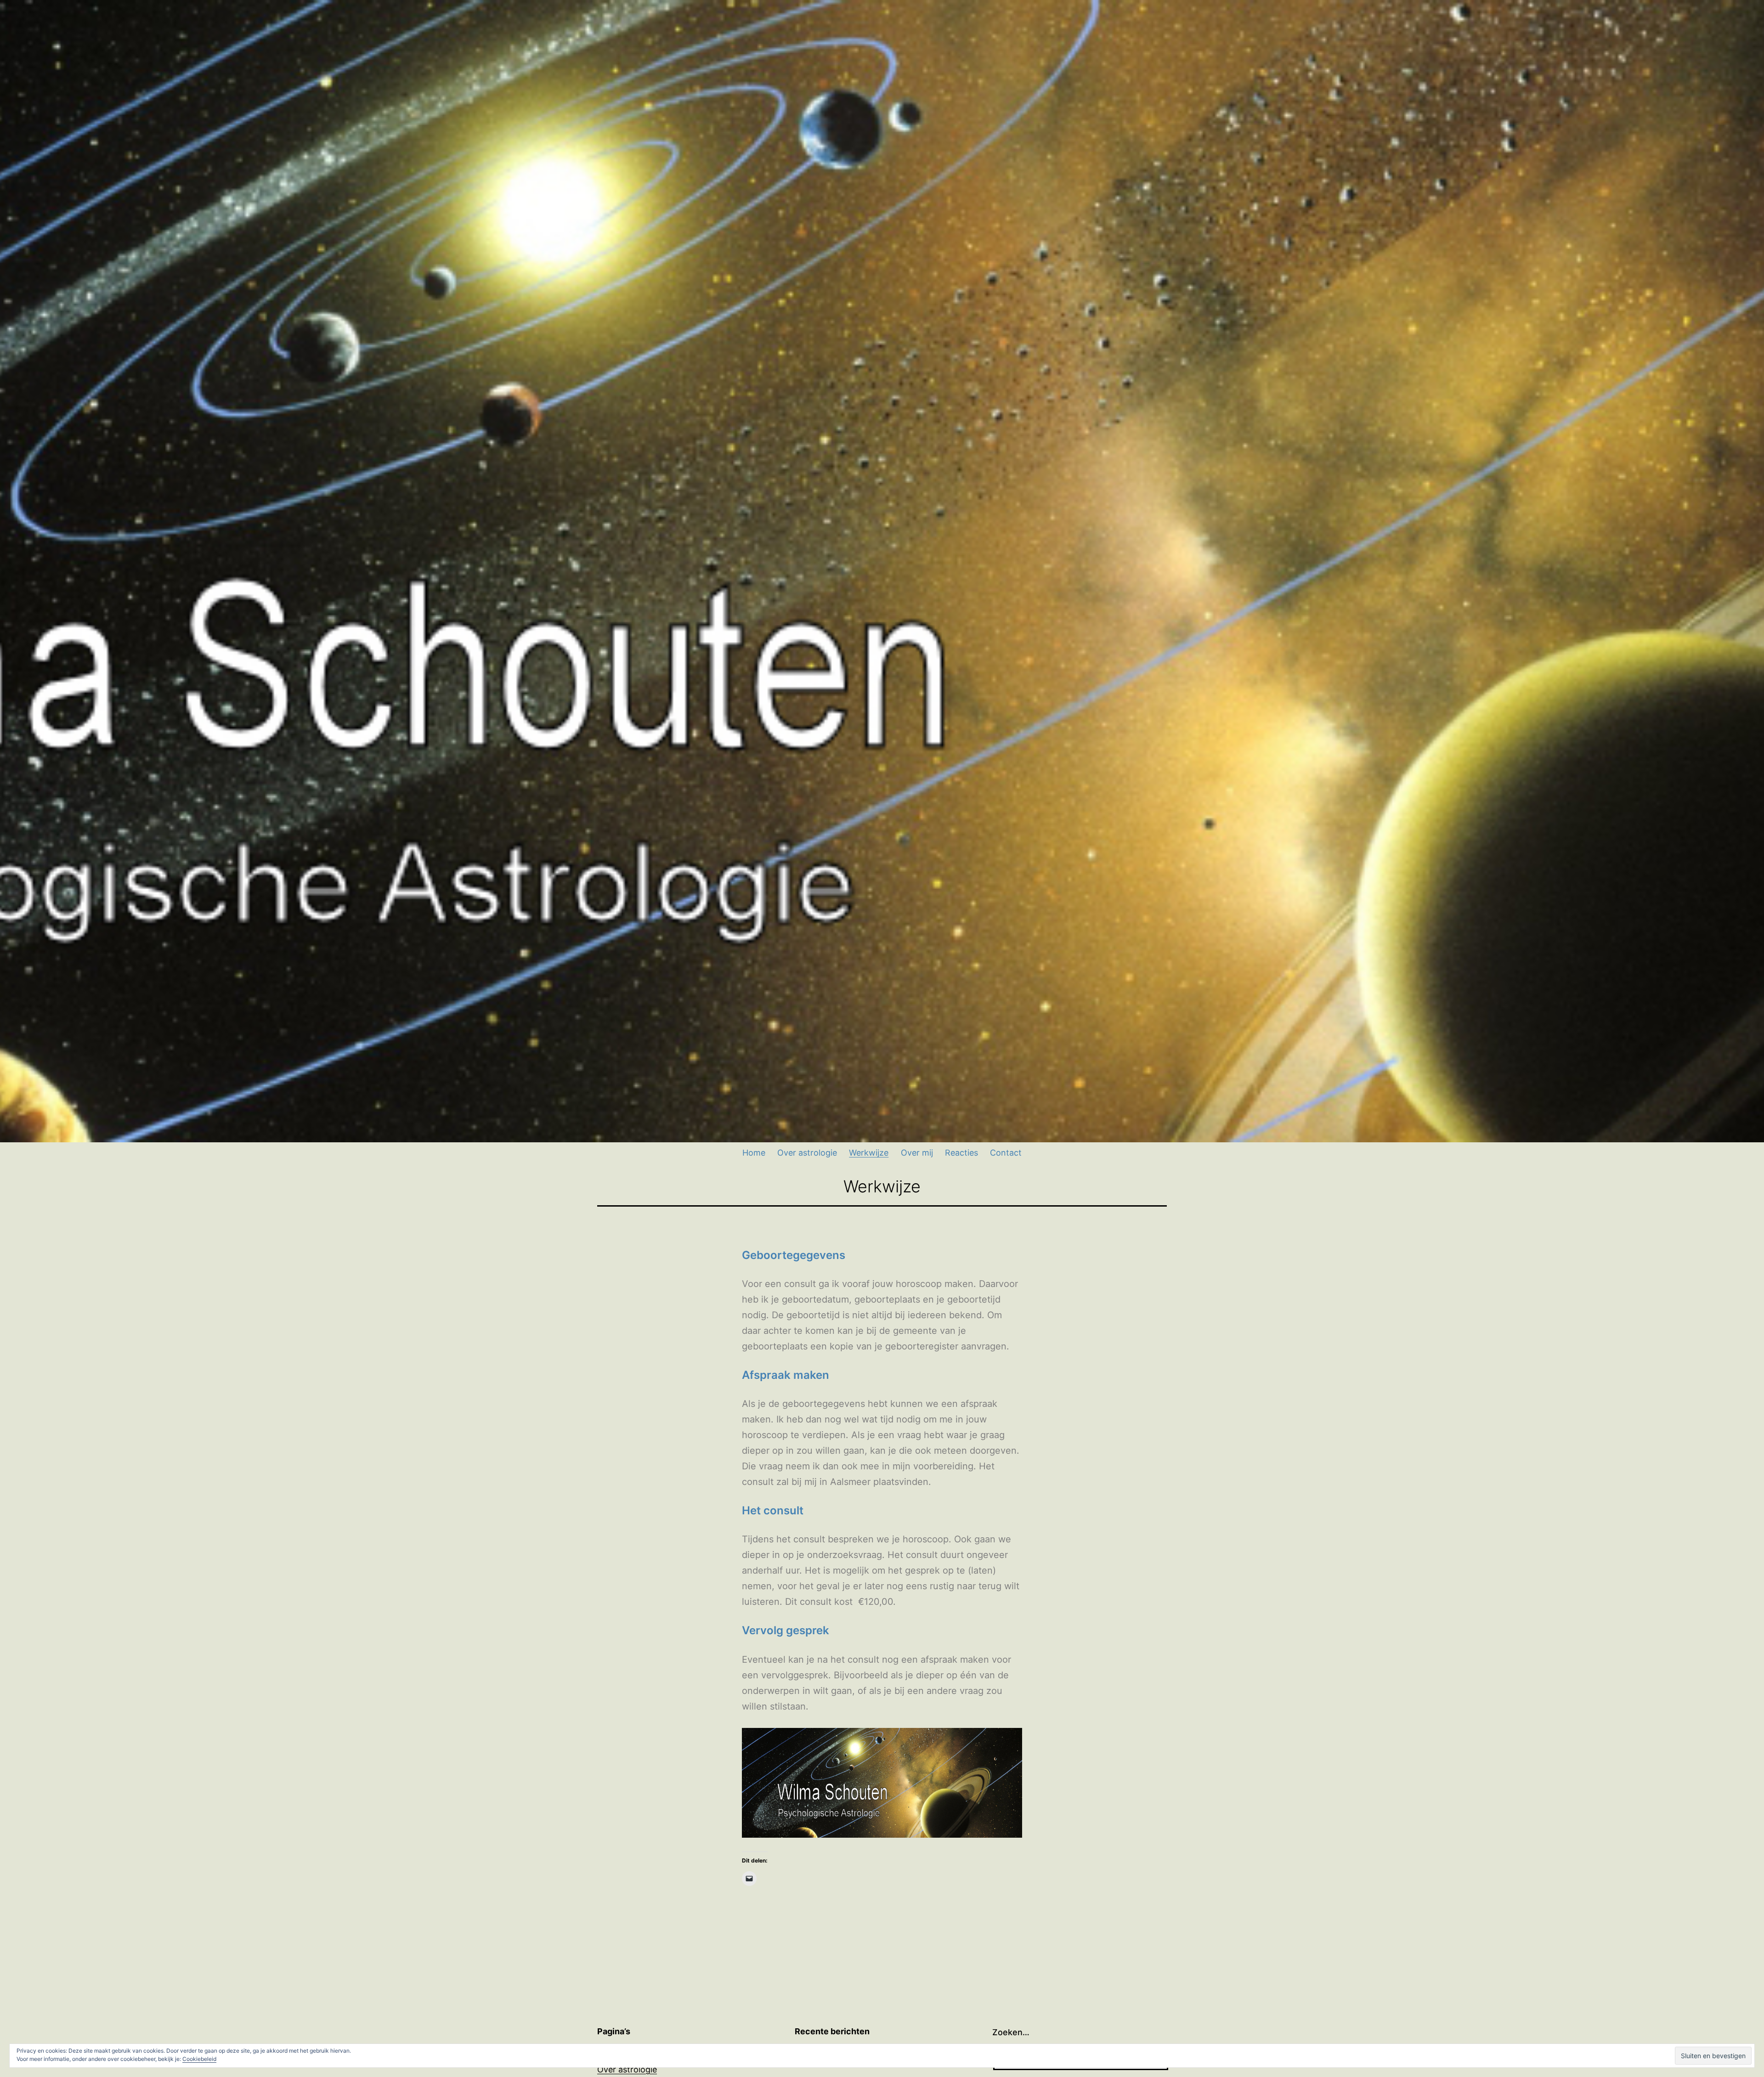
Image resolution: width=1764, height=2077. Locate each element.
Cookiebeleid (199, 2059)
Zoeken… (1011, 2032)
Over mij (917, 1153)
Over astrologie (807, 1153)
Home (754, 1153)
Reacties (961, 1153)
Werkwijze (869, 1153)
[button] (882, 1783)
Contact (1006, 1153)
